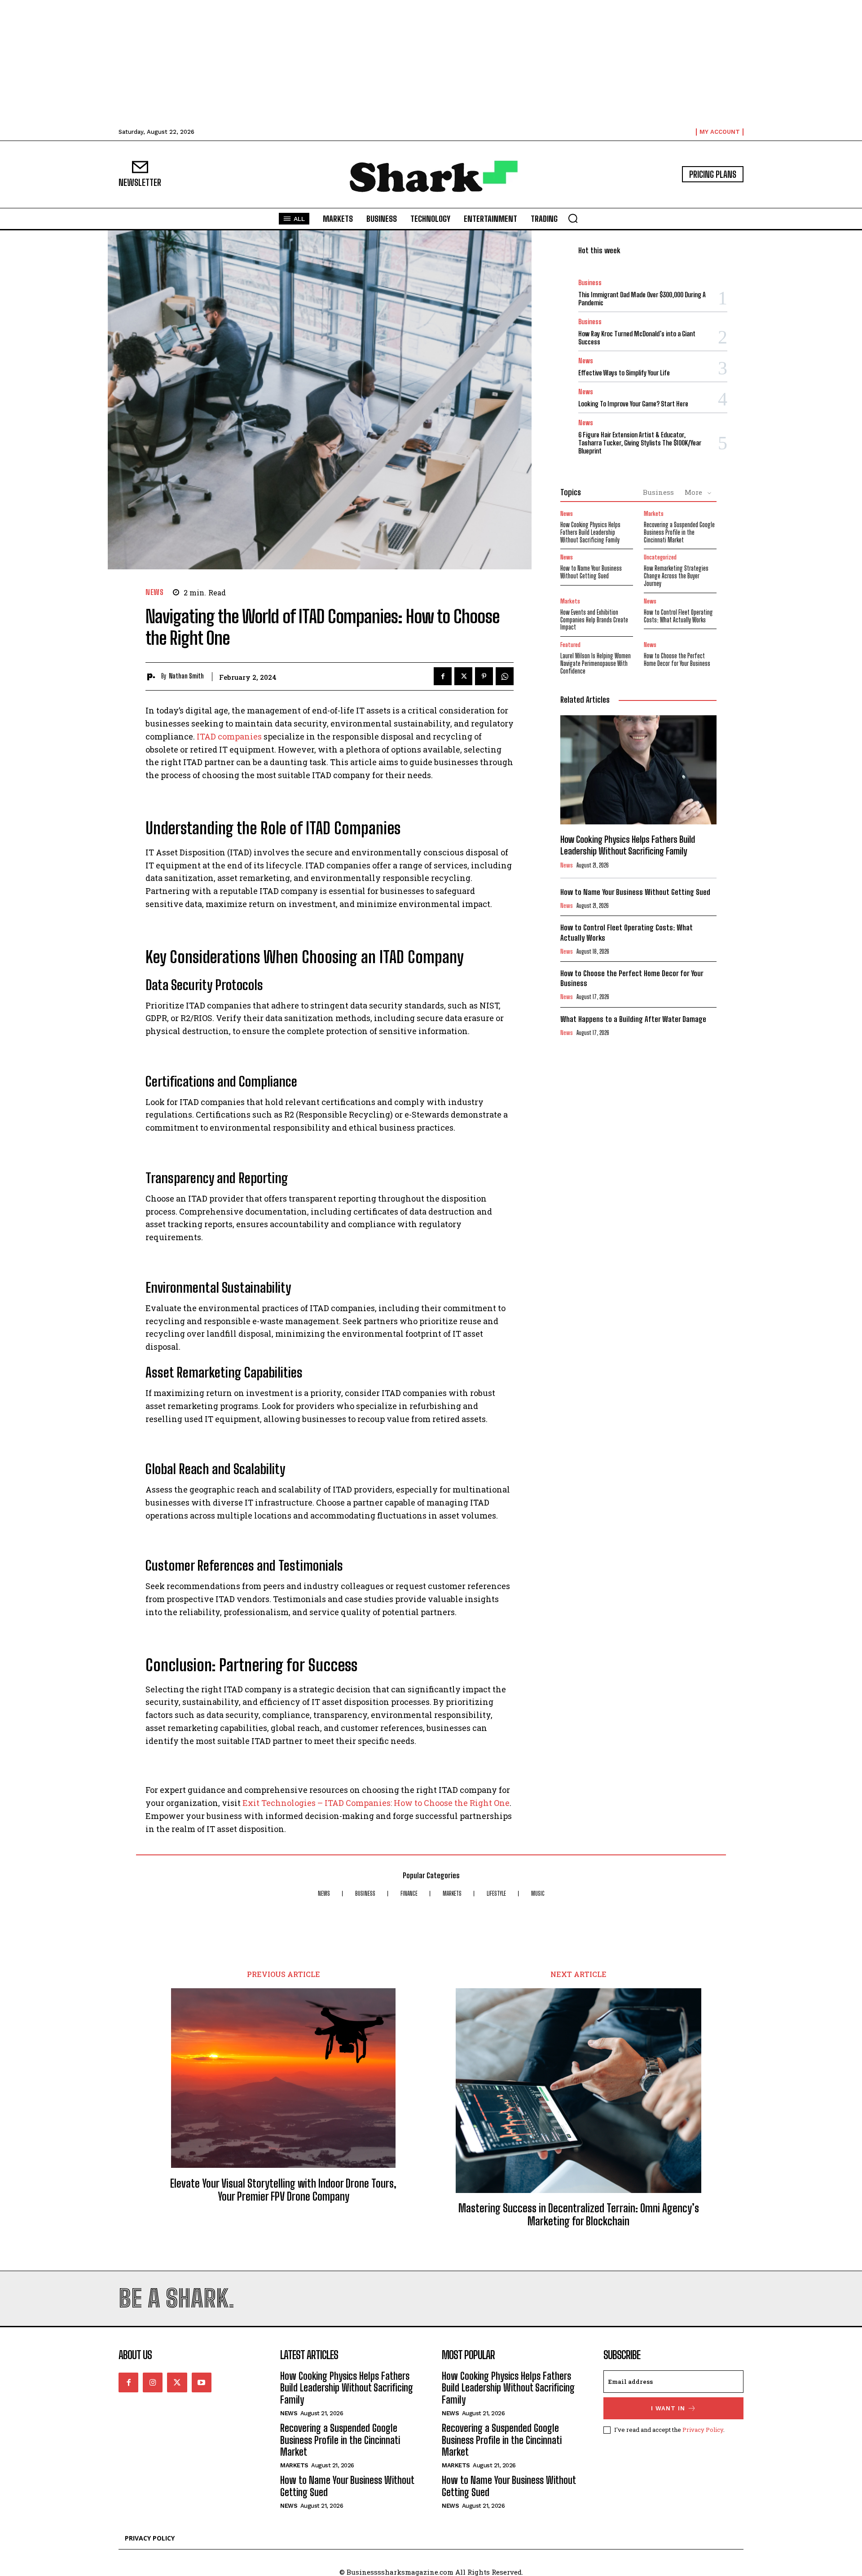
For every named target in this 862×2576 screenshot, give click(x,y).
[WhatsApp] (505, 676)
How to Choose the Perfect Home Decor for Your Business (677, 660)
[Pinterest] (484, 676)
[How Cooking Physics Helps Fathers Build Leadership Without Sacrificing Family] (638, 770)
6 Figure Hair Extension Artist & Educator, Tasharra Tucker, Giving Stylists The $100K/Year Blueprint (640, 443)
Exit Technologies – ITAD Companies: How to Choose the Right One (376, 1803)
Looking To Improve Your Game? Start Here (633, 404)
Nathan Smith (186, 676)
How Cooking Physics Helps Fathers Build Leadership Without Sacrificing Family (590, 532)
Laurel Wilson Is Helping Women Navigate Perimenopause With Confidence (596, 663)
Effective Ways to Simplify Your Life (624, 373)
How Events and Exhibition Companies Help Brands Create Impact (594, 620)
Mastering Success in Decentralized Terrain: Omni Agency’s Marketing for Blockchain (579, 2215)
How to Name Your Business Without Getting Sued (591, 572)
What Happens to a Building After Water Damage (633, 1019)
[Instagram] (153, 2382)
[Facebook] (443, 676)
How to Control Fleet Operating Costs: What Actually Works (678, 616)
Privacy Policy (703, 2430)
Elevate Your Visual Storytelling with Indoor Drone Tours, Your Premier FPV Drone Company (283, 2190)
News (154, 592)
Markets (654, 514)
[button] (573, 218)
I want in (668, 2408)
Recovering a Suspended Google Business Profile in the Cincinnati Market (679, 532)
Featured (570, 645)
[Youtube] (202, 2382)
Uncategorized (660, 557)
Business (590, 283)
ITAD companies (229, 736)
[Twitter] (463, 676)
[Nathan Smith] (153, 676)
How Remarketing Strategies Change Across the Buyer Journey (676, 576)
